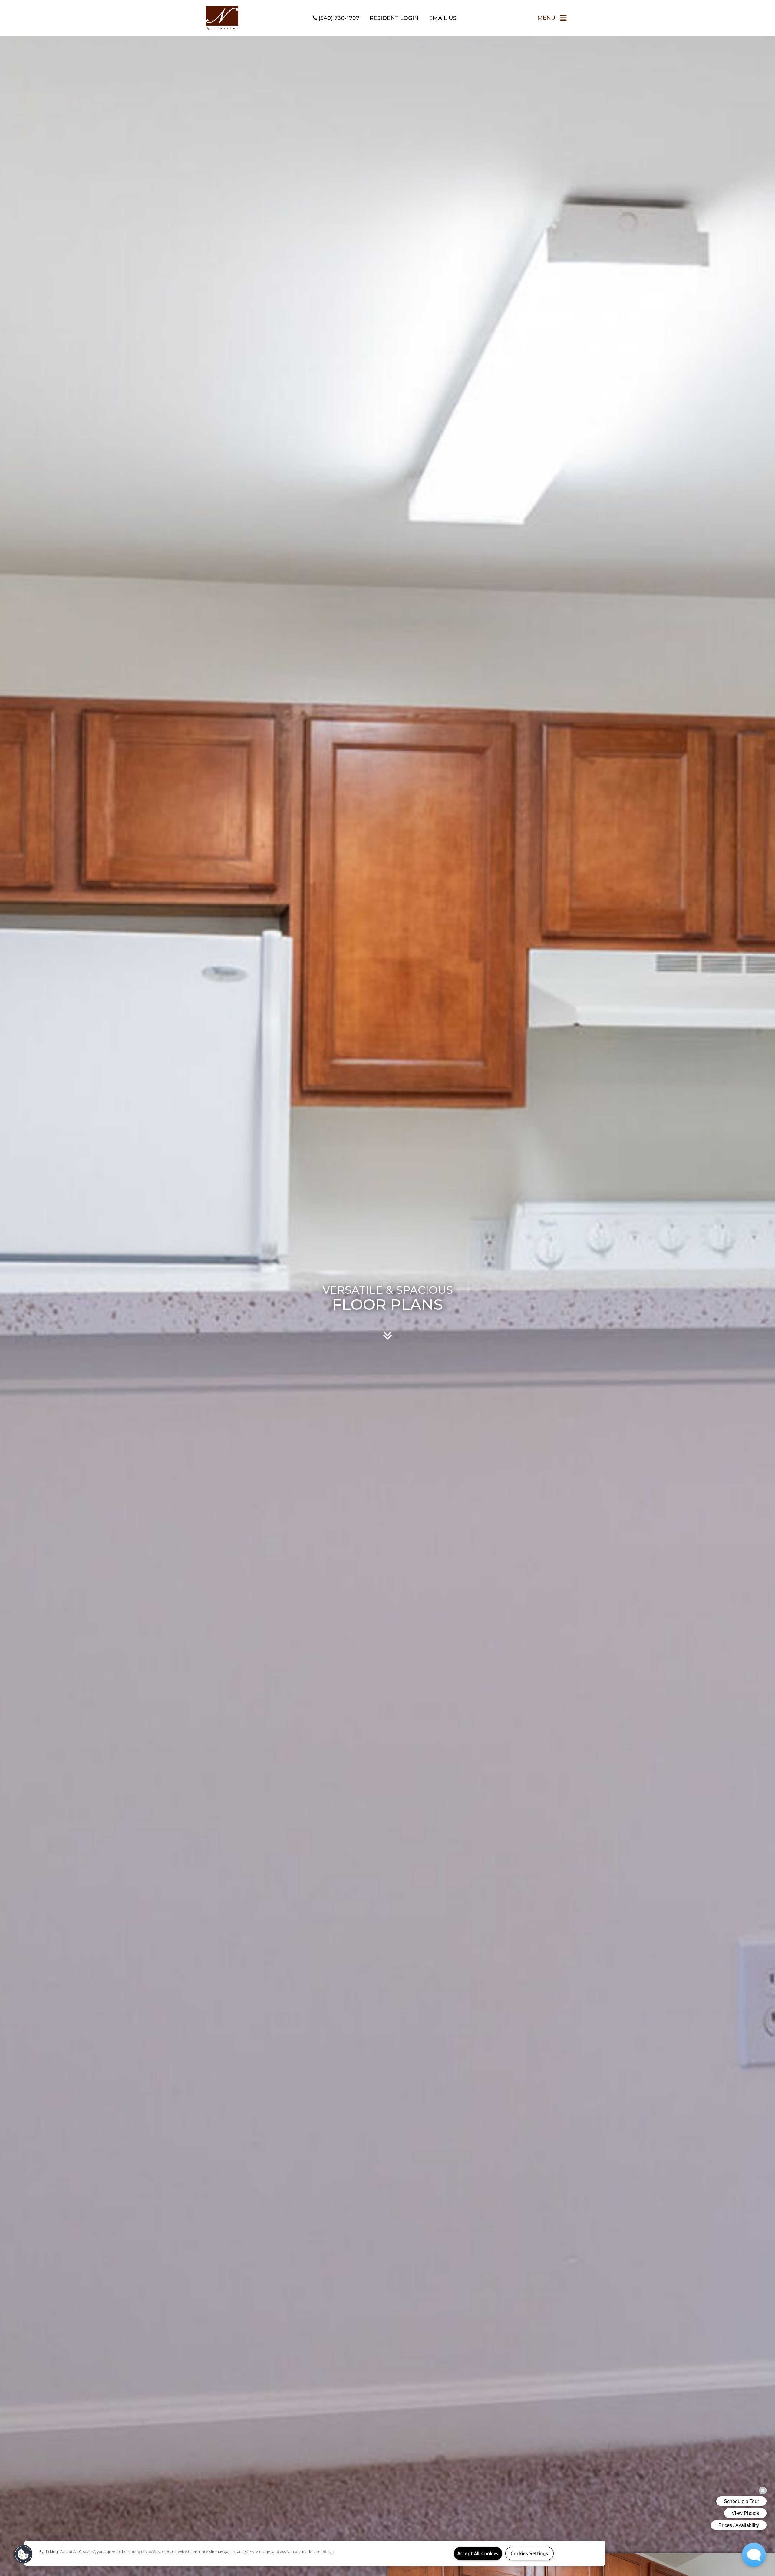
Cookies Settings (529, 2553)
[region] (315, 2553)
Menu (546, 18)
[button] (23, 2554)
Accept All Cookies (478, 2553)
